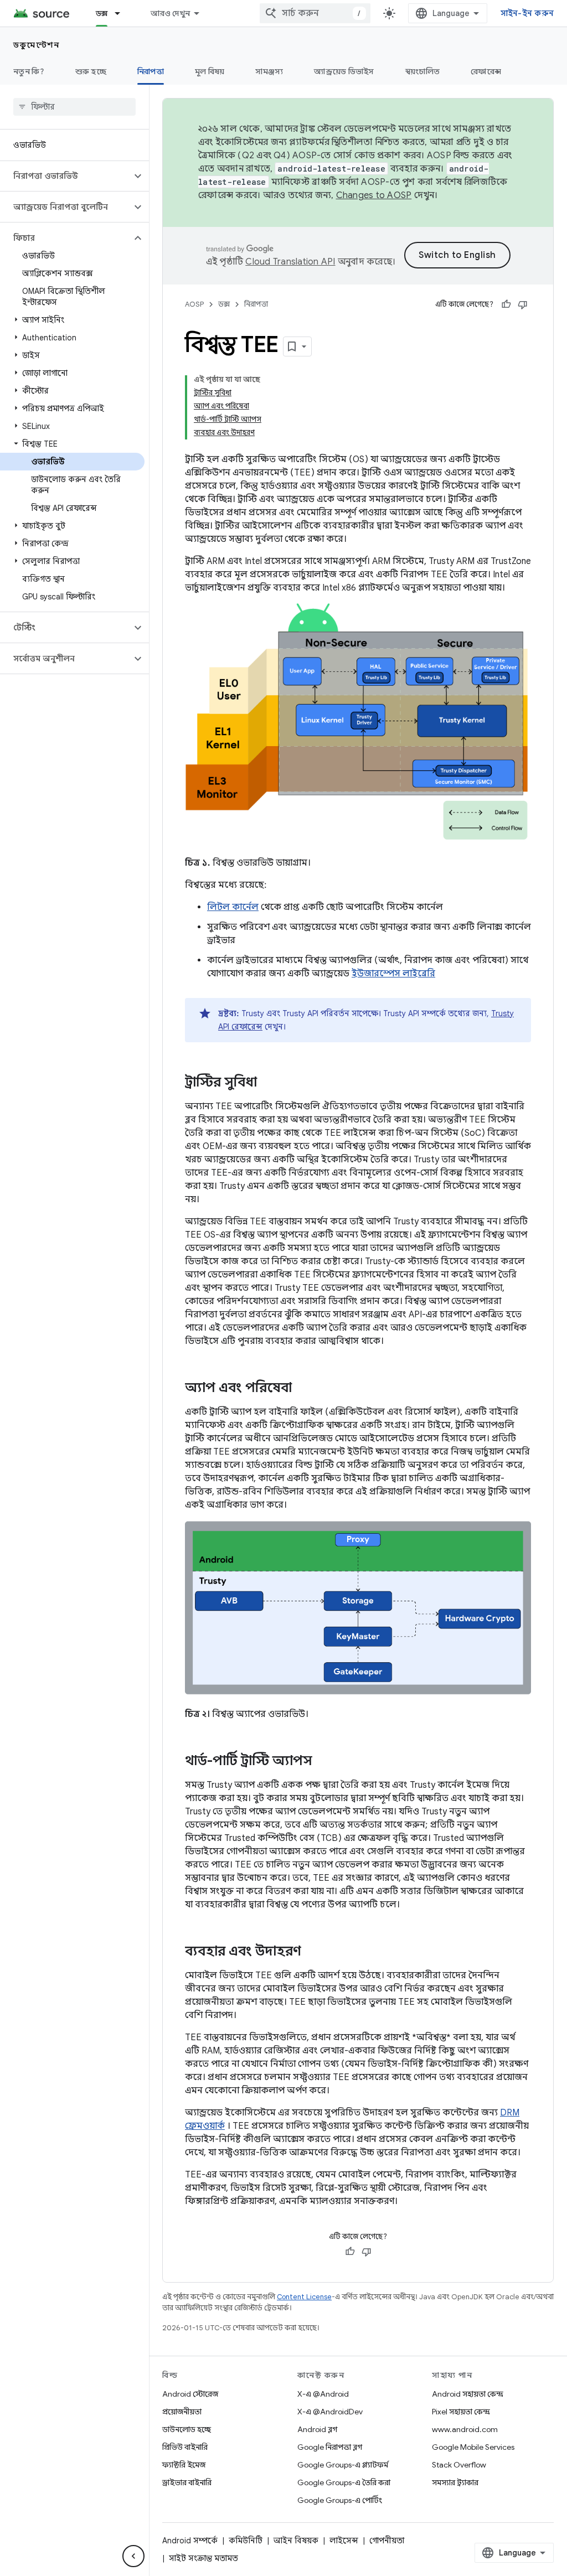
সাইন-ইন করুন (527, 13)
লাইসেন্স (344, 2541)
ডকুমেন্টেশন (36, 45)
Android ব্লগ (317, 2429)
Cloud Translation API (290, 262)
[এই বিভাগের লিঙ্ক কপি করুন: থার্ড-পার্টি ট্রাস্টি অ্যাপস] (323, 1762)
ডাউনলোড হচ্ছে (187, 2429)
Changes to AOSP (374, 195)
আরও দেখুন (170, 13)
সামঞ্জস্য (269, 71)
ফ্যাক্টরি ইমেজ (184, 2465)
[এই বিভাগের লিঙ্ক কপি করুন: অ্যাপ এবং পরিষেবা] (303, 1388)
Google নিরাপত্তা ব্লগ (330, 2447)
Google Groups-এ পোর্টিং (340, 2500)
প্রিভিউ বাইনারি (185, 2447)
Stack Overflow (459, 2465)
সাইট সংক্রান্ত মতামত (203, 2558)
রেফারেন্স (486, 71)
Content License (304, 2297)
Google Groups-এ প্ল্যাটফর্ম (343, 2465)
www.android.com (465, 2429)
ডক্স (102, 13)
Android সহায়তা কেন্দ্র (468, 2394)
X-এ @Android (323, 2394)
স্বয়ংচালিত (423, 71)
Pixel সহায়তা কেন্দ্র (461, 2412)
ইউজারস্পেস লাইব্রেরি (393, 974)
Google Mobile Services (473, 2447)
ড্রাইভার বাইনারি (187, 2482)
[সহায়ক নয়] (523, 304)
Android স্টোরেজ (190, 2394)
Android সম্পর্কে (190, 2541)
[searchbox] (74, 107)
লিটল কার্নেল (233, 907)
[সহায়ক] (506, 304)
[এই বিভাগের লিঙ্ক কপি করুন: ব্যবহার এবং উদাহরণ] (312, 1952)
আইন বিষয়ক (296, 2541)
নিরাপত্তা (151, 71)
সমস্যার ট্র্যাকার (455, 2482)
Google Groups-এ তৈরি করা (344, 2482)
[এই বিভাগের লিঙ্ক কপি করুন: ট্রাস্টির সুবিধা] (268, 1083)
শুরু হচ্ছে (91, 71)
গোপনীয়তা (387, 2541)
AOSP (194, 304)
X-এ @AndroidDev (330, 2412)
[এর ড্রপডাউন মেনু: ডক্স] (122, 13)
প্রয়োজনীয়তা (182, 2412)
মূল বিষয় (210, 71)
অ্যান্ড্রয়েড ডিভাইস (344, 71)
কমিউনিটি (246, 2541)
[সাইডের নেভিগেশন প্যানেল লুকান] (133, 2556)
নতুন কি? (29, 71)
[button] (66, 176)
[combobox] (315, 13)
